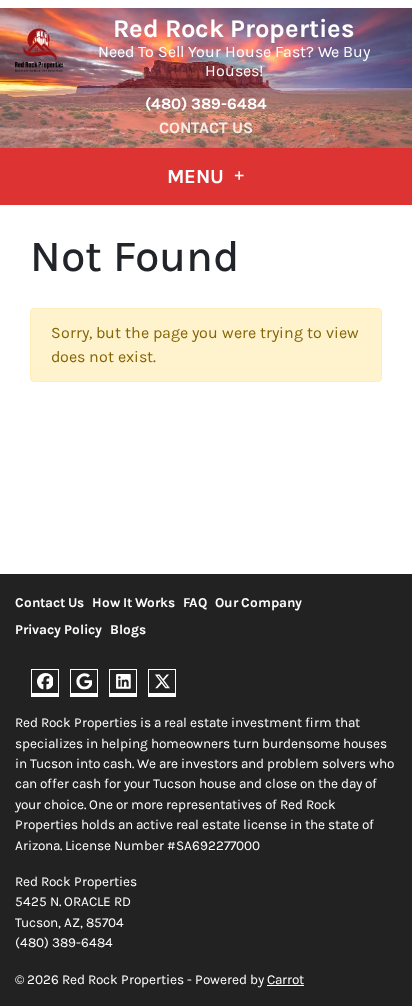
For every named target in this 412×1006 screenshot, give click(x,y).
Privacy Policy (58, 629)
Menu (198, 176)
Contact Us (206, 127)
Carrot (285, 979)
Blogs (128, 629)
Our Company (258, 602)
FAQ (195, 602)
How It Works (133, 602)
